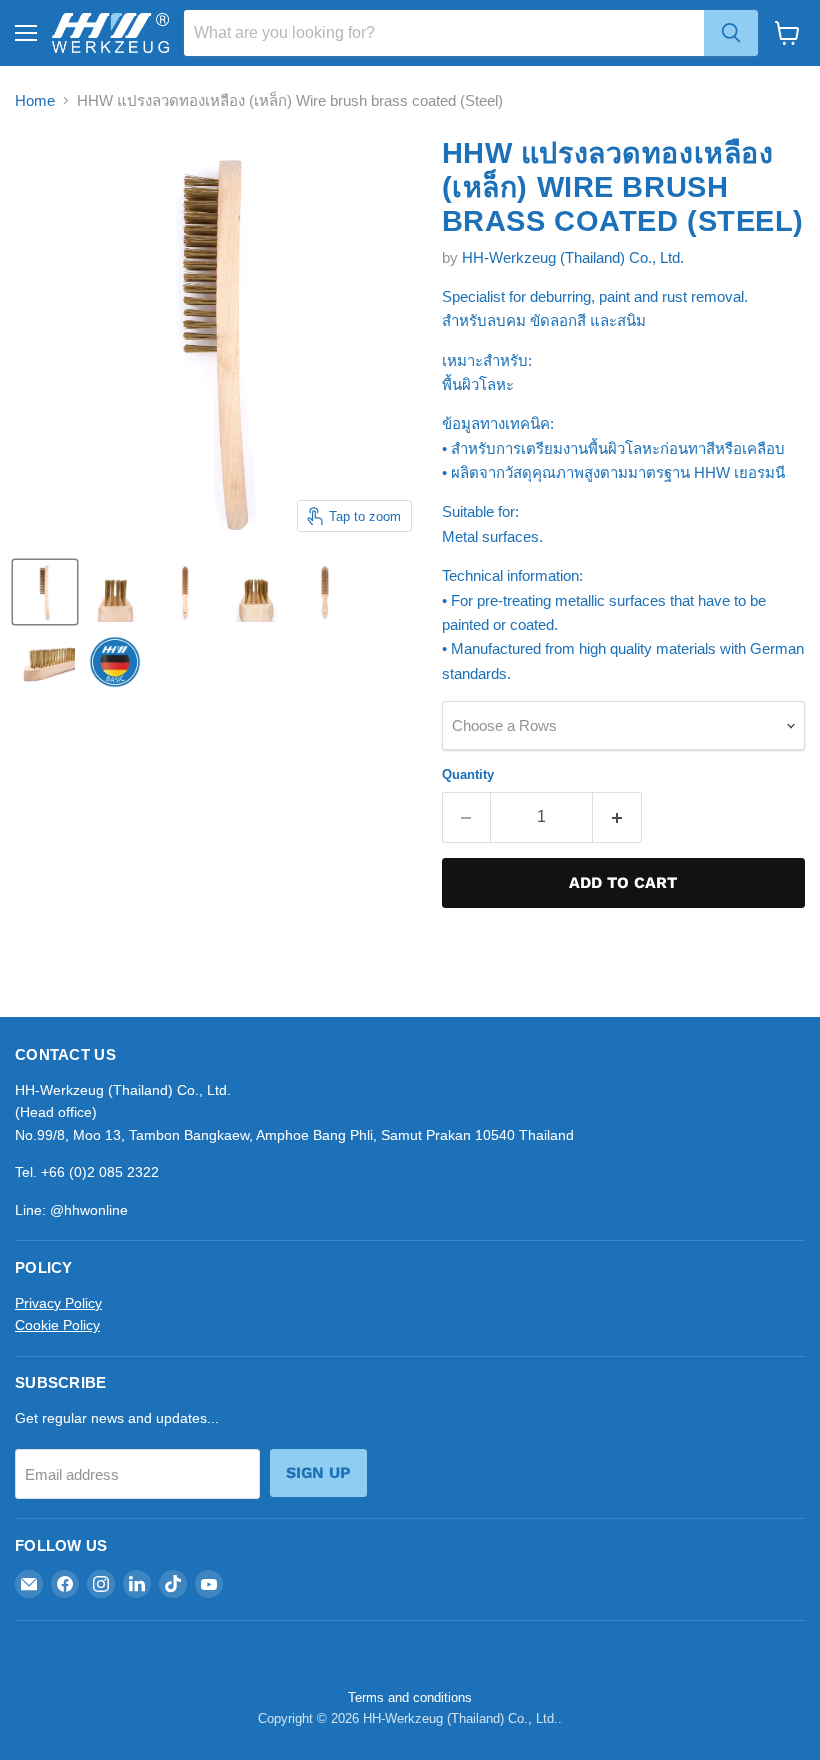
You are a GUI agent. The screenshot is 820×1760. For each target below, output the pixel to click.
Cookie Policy (57, 1325)
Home (35, 100)
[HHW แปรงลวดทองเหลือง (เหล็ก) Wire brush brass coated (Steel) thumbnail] (45, 592)
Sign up (318, 1472)
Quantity (468, 774)
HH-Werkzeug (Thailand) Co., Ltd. (573, 257)
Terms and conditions (410, 1697)
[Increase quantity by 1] (617, 817)
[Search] (731, 33)
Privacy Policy (58, 1303)
